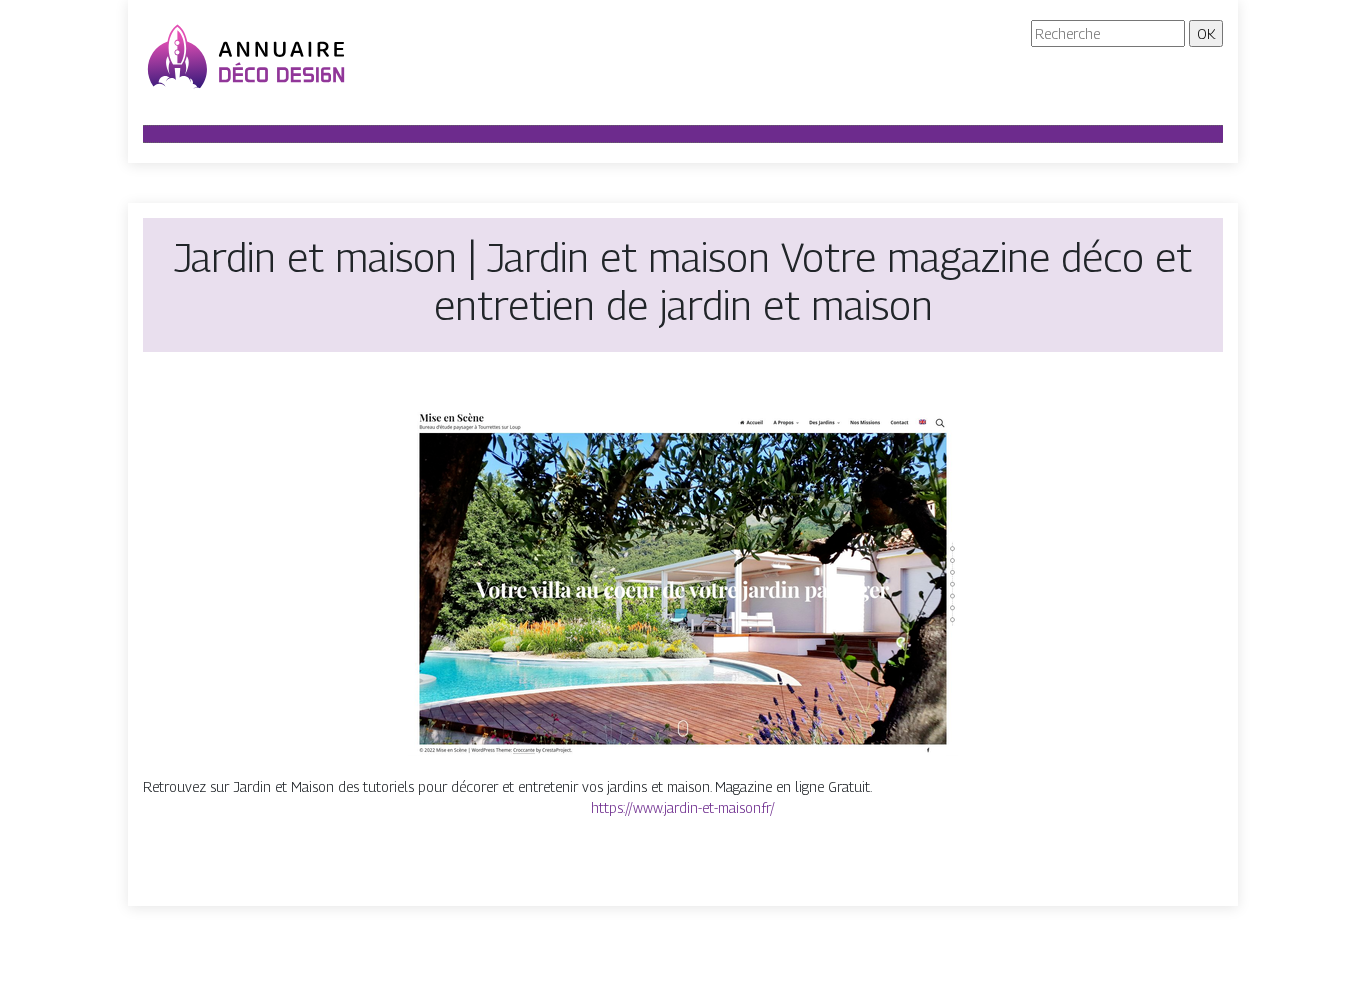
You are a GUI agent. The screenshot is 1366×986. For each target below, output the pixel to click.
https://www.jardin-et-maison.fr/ (683, 807)
